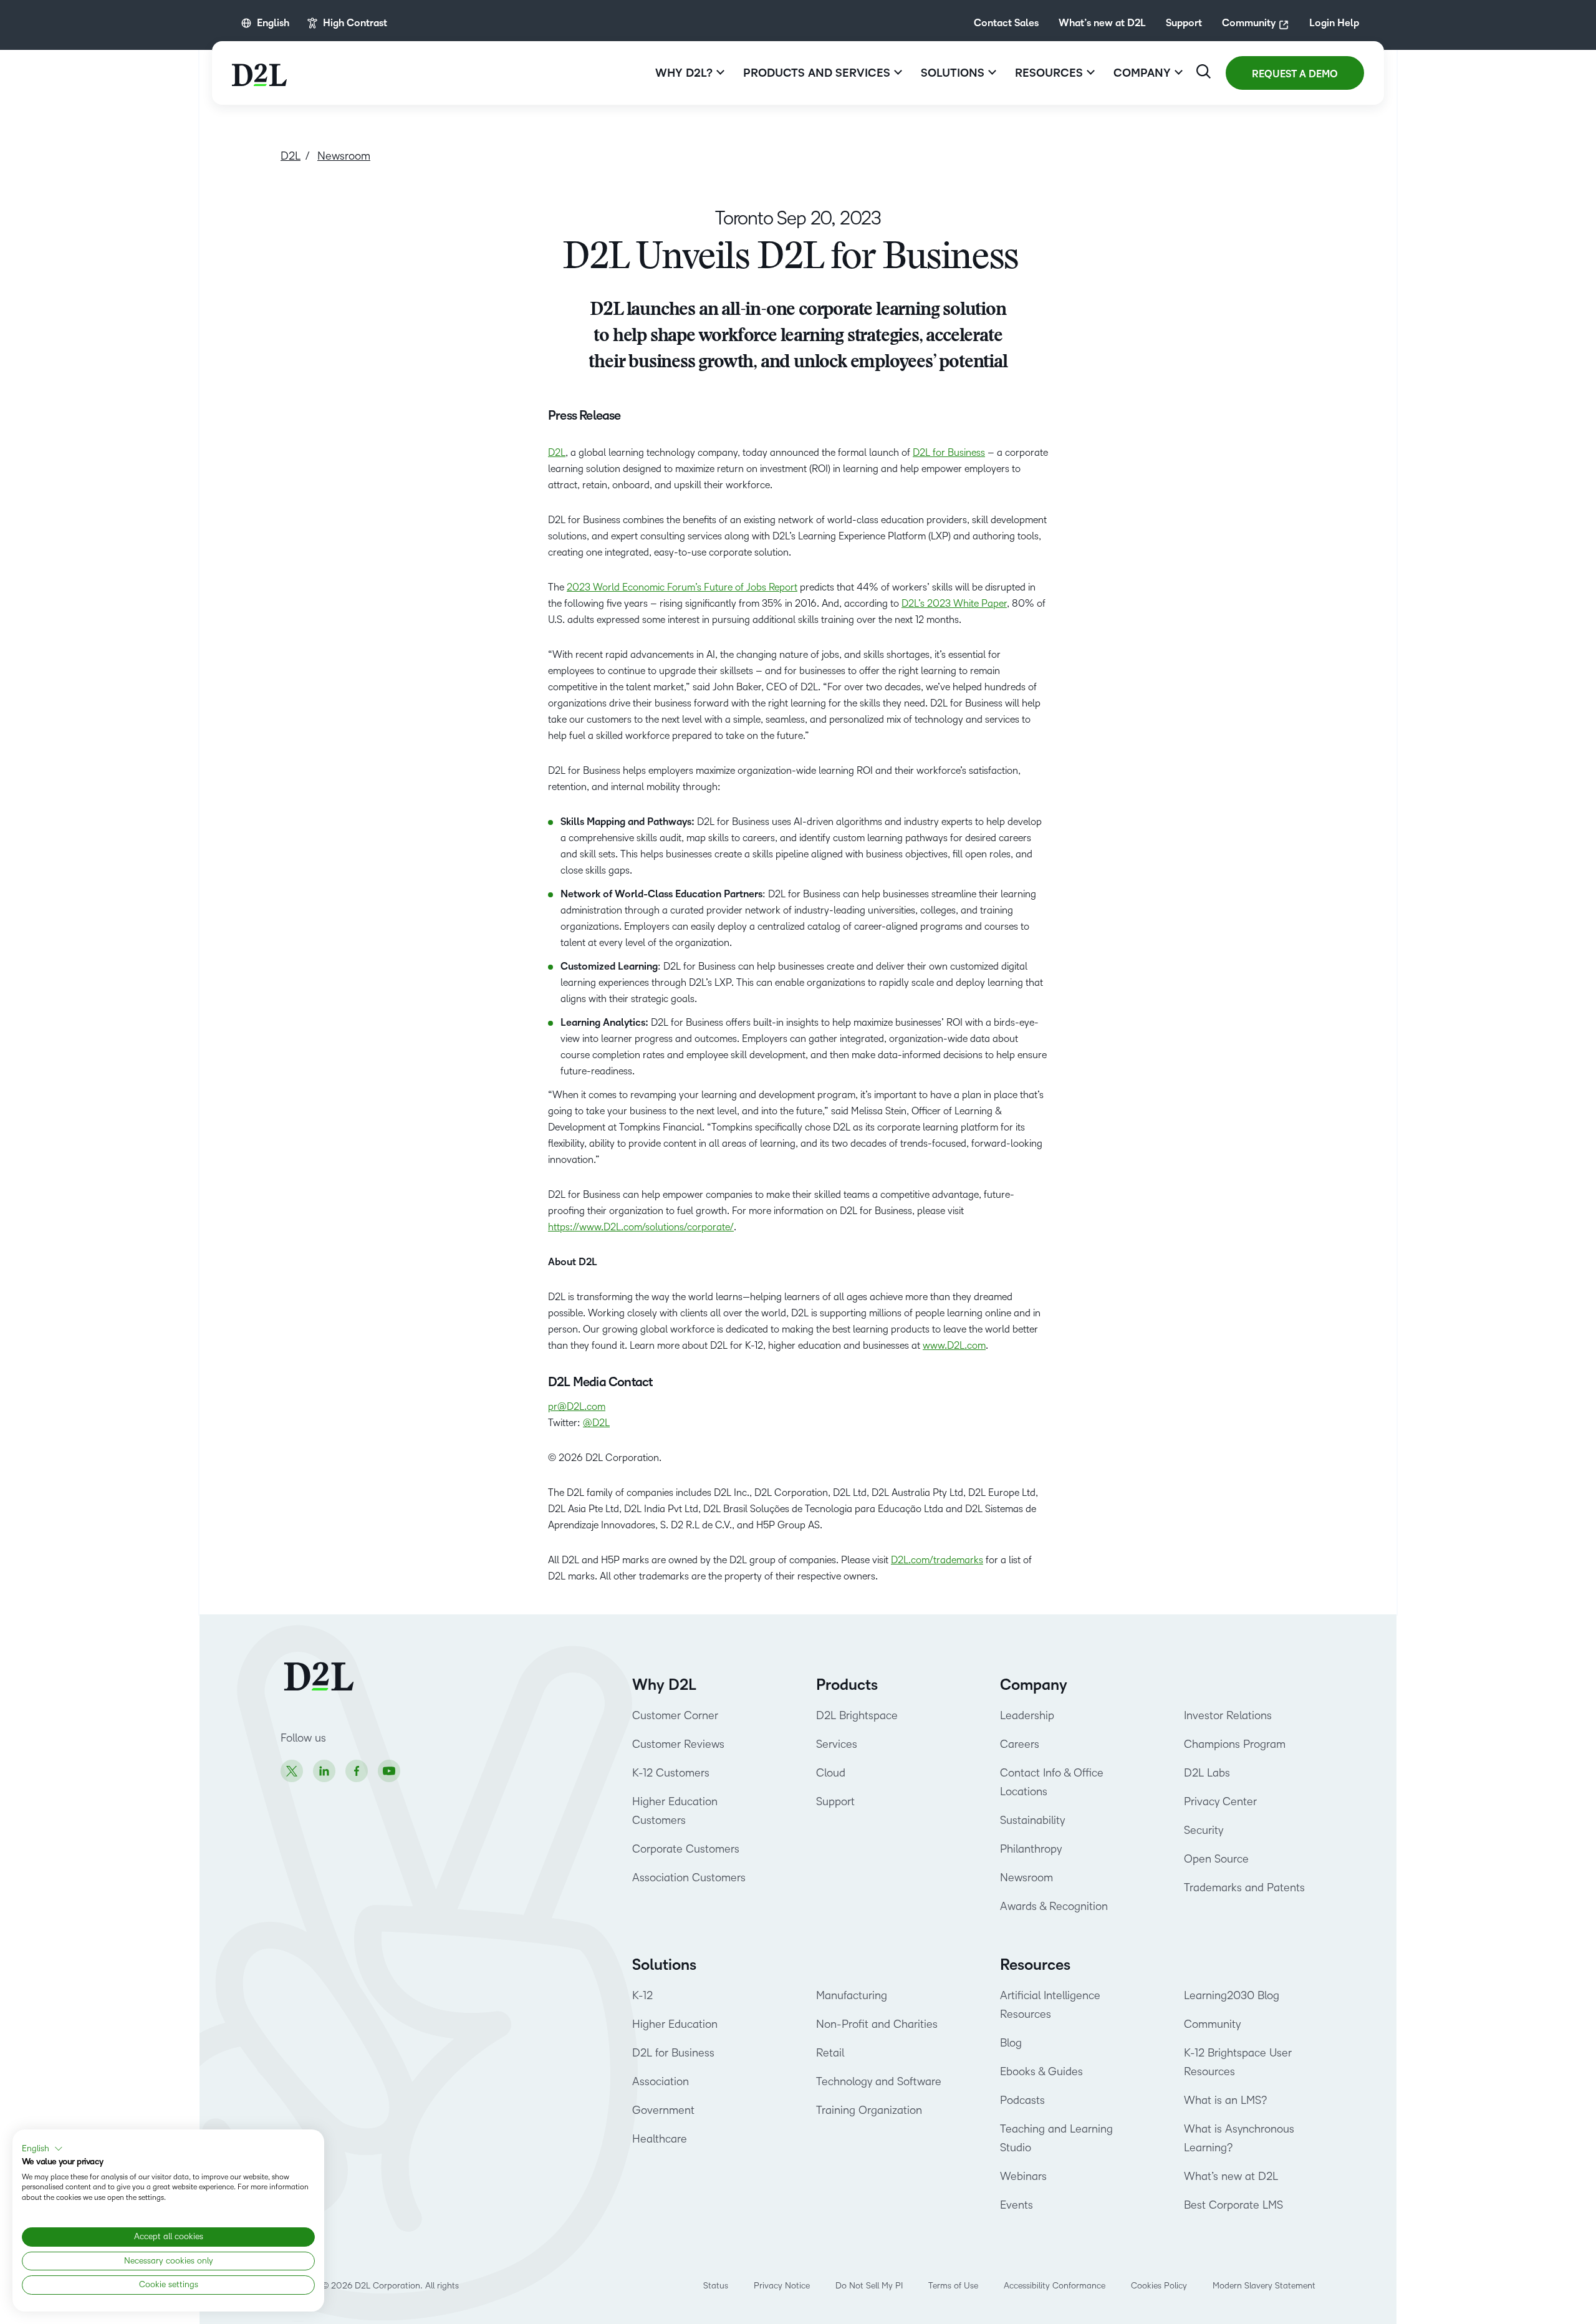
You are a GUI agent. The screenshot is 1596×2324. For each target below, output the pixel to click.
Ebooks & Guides (1041, 2071)
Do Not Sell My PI (869, 2286)
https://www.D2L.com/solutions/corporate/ (641, 1227)
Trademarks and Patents (1244, 1888)
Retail (830, 2053)
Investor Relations (1228, 1715)
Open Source (1216, 1859)
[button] (42, 2149)
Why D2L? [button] (684, 73)
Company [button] (1142, 73)
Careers (1020, 1744)
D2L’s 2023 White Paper (954, 603)
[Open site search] (1204, 71)
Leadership (1027, 1715)
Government (663, 2110)
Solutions (664, 1965)
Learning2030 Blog (1232, 1995)
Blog (1011, 2043)
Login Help (1334, 23)
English (273, 23)
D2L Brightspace (857, 1715)
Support (1184, 23)
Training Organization (869, 2110)
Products (847, 1685)
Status (716, 2286)
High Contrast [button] (355, 23)
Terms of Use (953, 2286)
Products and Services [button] (817, 73)
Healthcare (660, 2139)
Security (1204, 1830)
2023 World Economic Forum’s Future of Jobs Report (682, 587)
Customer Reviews (678, 1744)
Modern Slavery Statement (1264, 2286)
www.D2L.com (954, 1345)
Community (1249, 23)
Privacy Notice (782, 2286)
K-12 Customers (671, 1773)
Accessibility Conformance (1055, 2286)
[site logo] (259, 73)
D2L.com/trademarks (937, 1560)
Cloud (831, 1773)
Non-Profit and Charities (877, 2024)
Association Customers (689, 1878)
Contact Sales (1006, 23)
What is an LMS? (1225, 2100)
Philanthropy (1031, 1849)
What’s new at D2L (1102, 23)
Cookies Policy (1159, 2286)
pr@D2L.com (577, 1406)
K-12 (642, 1995)
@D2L (596, 1423)
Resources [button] (1049, 73)
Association (661, 2081)
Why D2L (664, 1685)
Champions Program (1235, 1744)
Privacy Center (1220, 1801)
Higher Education (675, 2024)
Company (1034, 1685)
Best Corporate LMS (1233, 2205)
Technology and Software (880, 2081)
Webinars (1023, 2176)
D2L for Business (949, 452)
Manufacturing (852, 1995)
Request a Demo (1295, 74)
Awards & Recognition (1054, 1906)
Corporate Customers (686, 1849)
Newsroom (1026, 1878)
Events (1017, 2205)
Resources (1035, 1965)
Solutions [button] (953, 73)
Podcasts (1022, 2100)
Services (837, 1744)
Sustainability (1032, 1820)
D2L (557, 452)
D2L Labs (1207, 1773)
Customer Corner (675, 1715)
